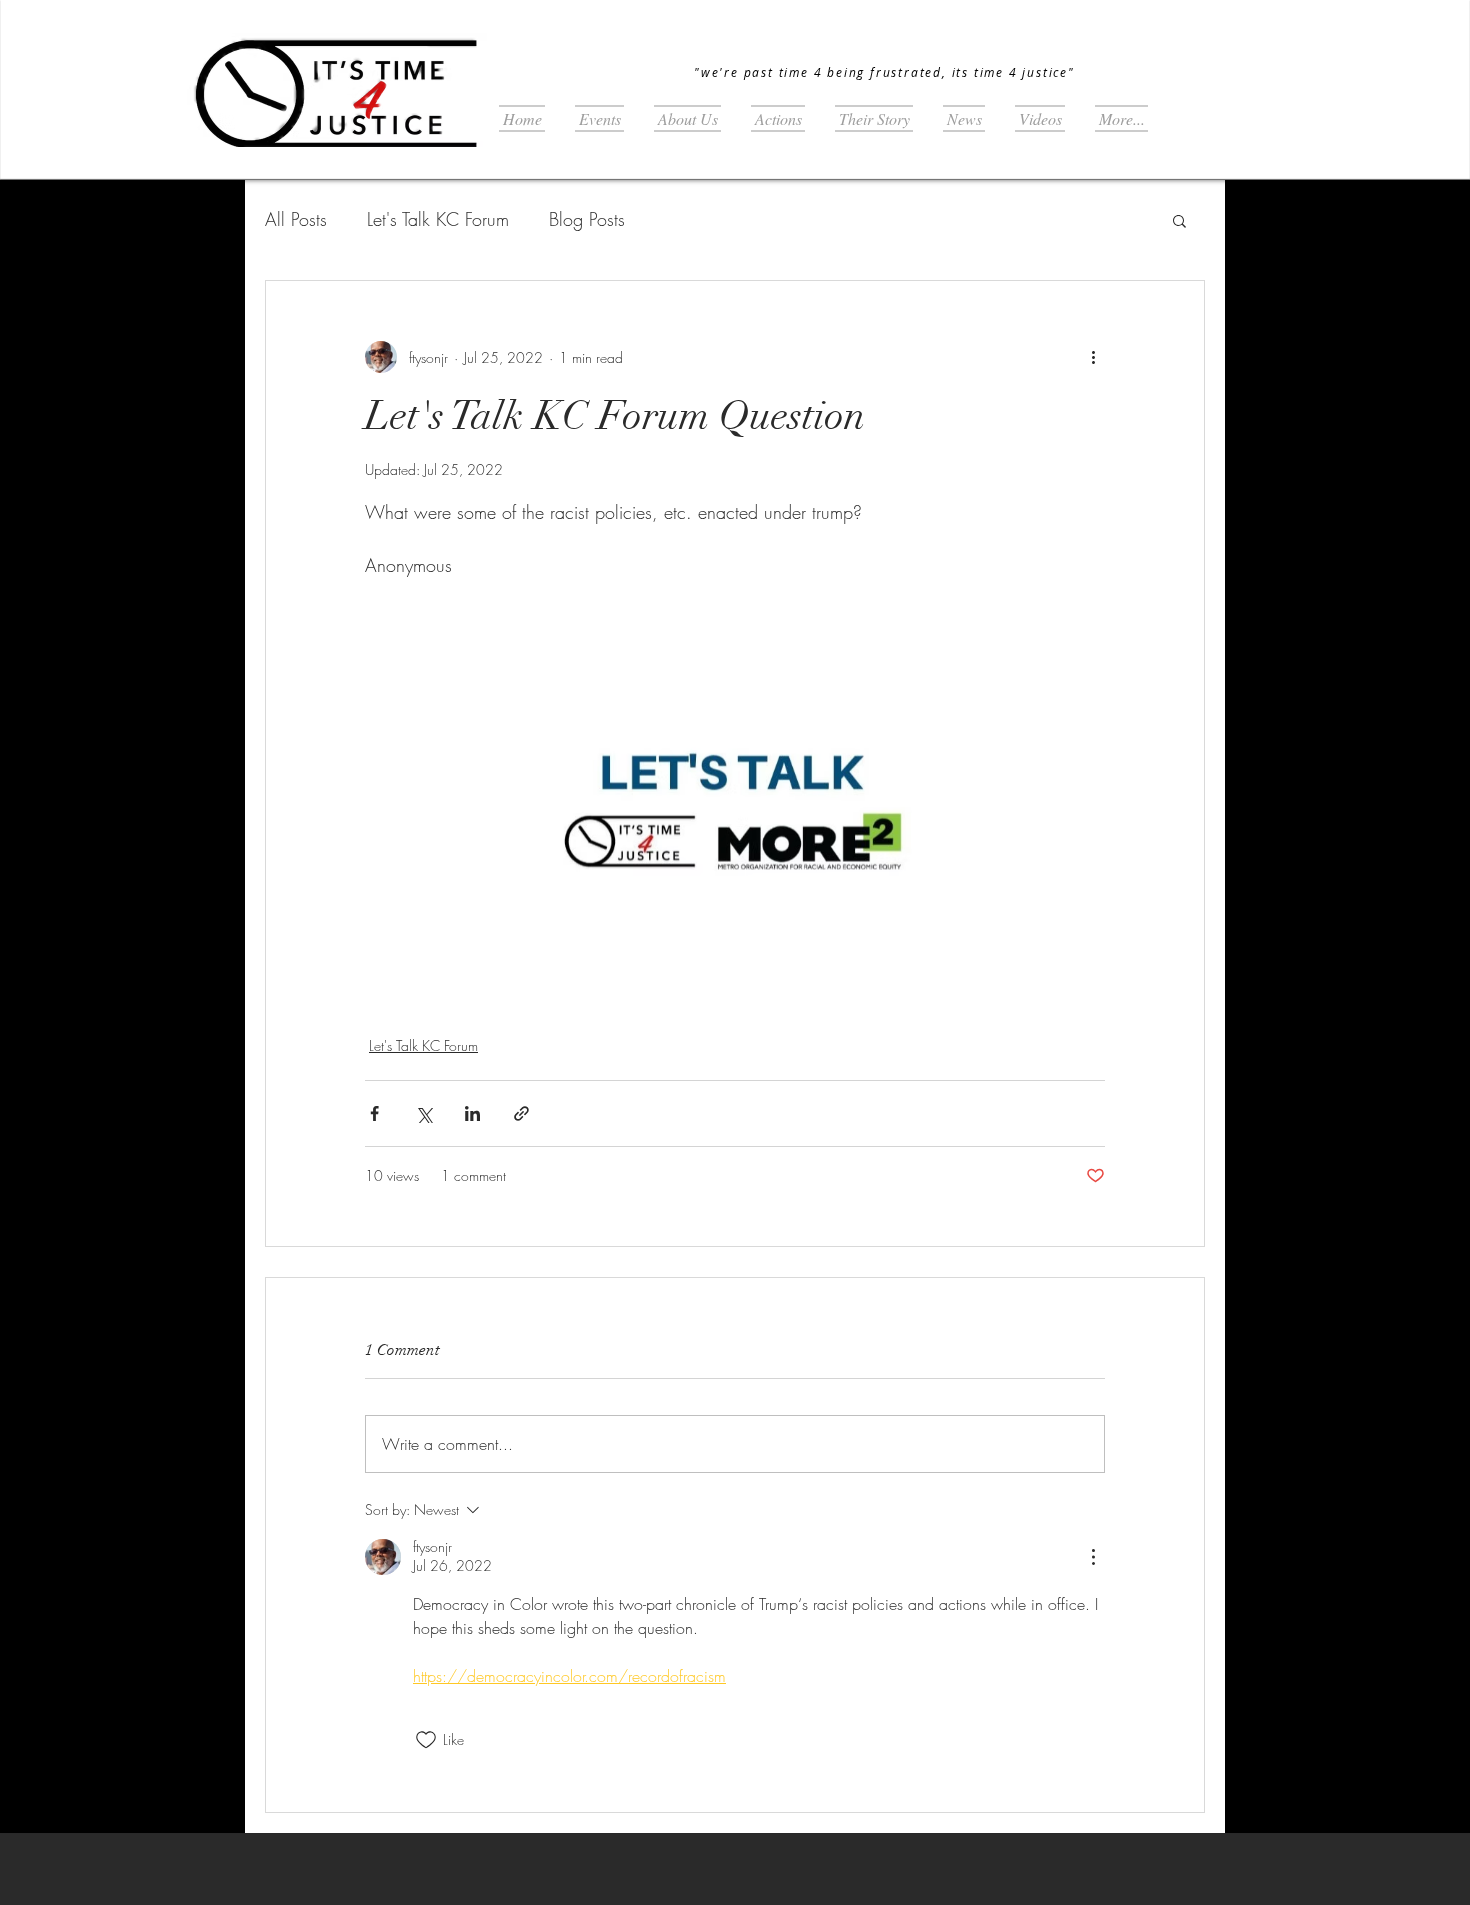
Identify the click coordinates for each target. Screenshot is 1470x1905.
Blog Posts (587, 219)
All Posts (296, 219)
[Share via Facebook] (374, 1113)
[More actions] (1093, 357)
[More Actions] (1093, 1557)
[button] (1179, 220)
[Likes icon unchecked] (426, 1740)
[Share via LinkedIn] (472, 1113)
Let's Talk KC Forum (438, 219)
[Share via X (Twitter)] (423, 1113)
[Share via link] (521, 1113)
